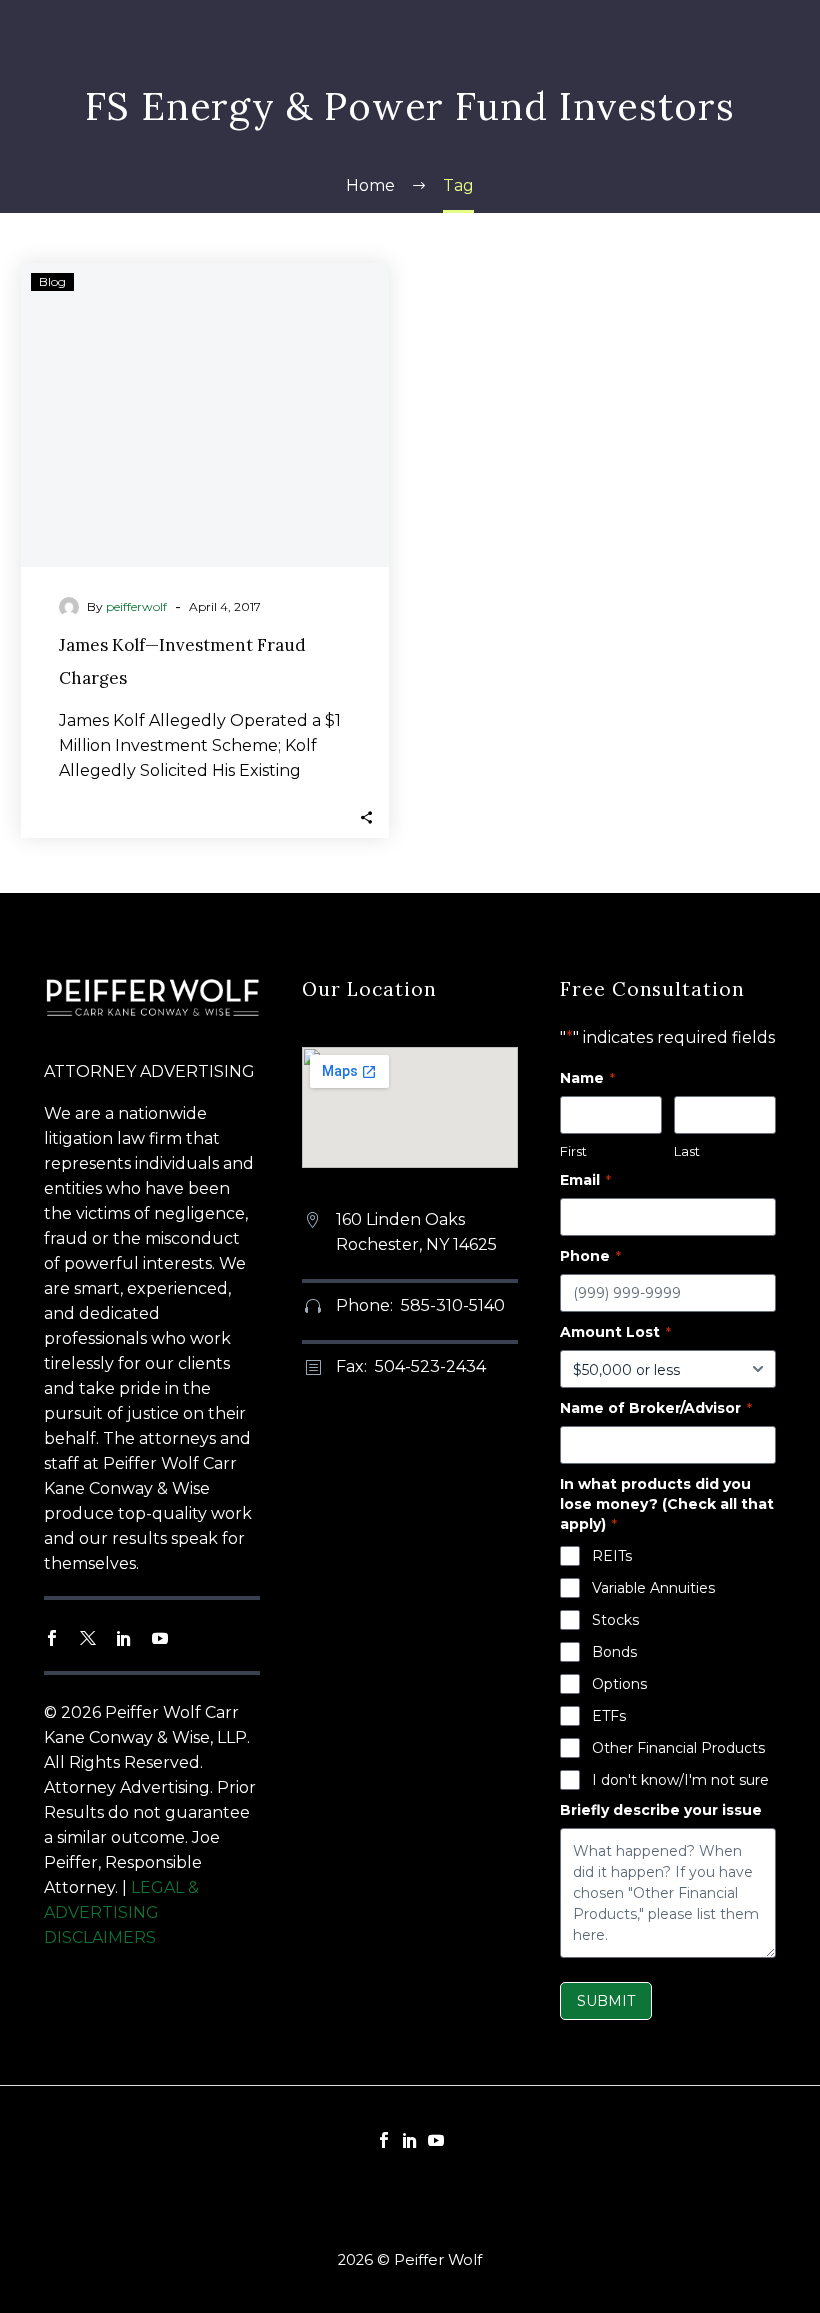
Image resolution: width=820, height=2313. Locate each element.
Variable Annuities (653, 1588)
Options (619, 1684)
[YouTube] (436, 2140)
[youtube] (160, 1638)
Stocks (615, 1620)
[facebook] (52, 1638)
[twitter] (88, 1638)
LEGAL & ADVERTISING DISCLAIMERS (121, 1912)
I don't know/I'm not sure (680, 1780)
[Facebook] (384, 2140)
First (573, 1151)
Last (687, 1151)
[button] (366, 815)
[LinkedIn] (410, 2140)
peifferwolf (136, 606)
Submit (606, 2001)
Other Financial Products (678, 1748)
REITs (612, 1556)
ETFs (609, 1716)
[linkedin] (124, 1638)
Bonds (614, 1652)
